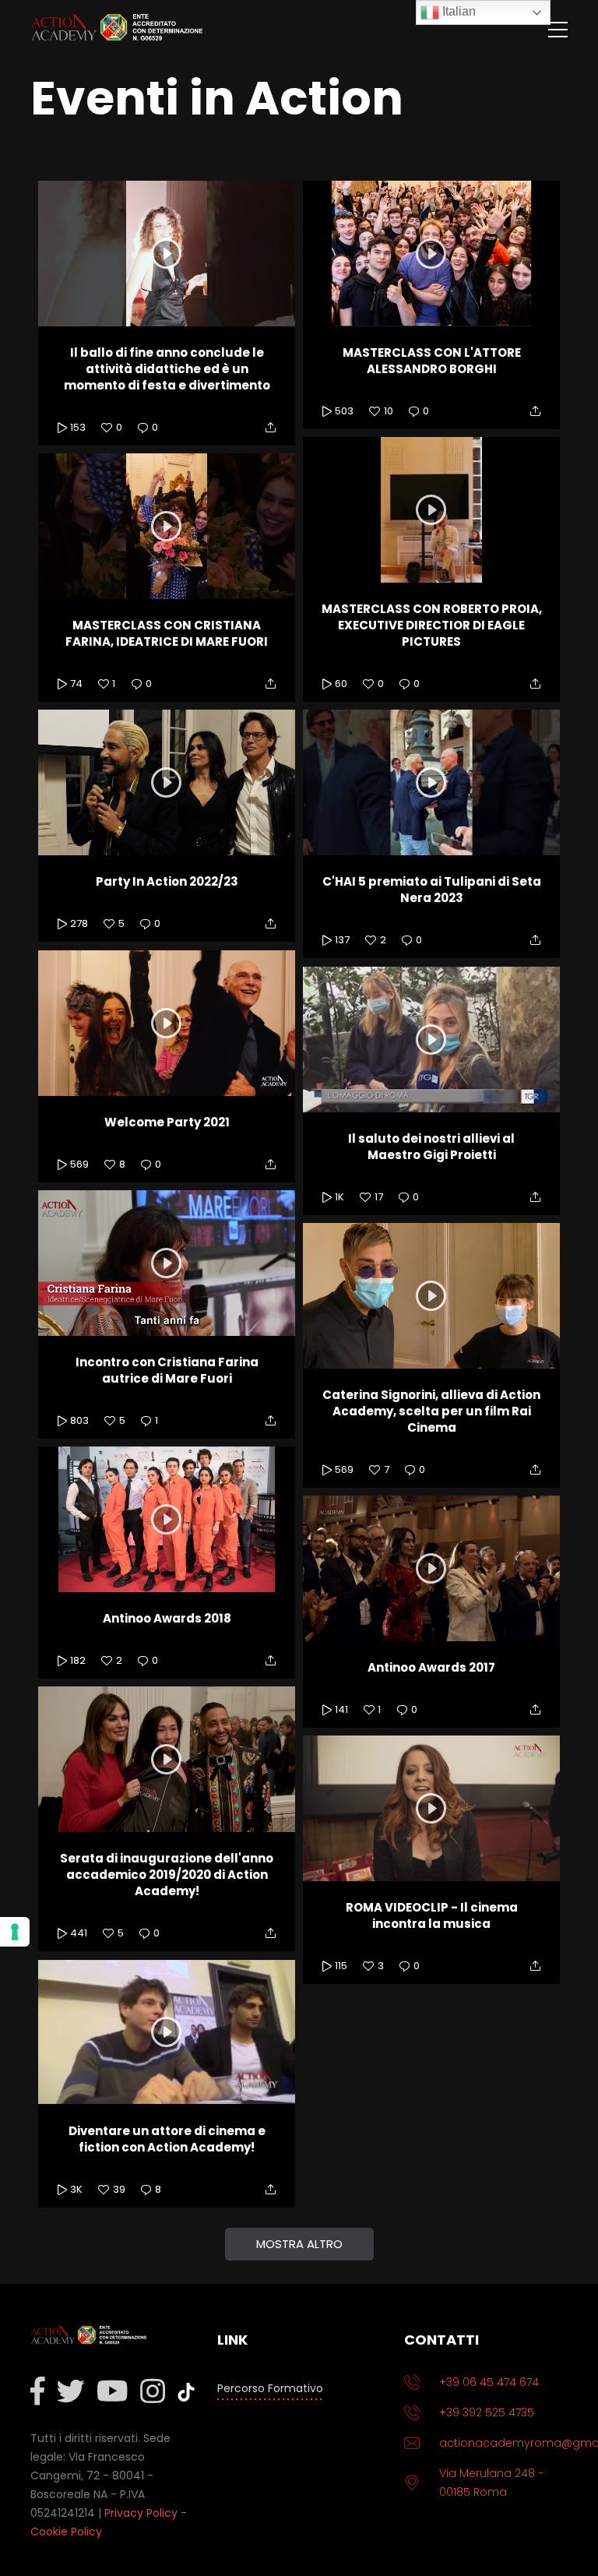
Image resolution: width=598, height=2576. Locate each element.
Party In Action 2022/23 (167, 881)
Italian (457, 11)
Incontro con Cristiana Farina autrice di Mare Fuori (167, 1370)
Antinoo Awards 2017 (431, 1667)
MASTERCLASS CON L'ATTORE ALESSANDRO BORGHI (432, 361)
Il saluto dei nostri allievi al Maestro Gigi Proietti (431, 1147)
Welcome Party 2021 (167, 1122)
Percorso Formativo (270, 2388)
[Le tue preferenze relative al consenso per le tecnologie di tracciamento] (15, 1932)
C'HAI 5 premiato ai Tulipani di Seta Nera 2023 (432, 890)
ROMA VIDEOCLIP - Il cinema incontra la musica (432, 1915)
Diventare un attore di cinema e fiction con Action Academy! (167, 2139)
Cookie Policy (66, 2532)
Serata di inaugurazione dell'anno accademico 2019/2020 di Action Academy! (167, 1875)
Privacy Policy (141, 2513)
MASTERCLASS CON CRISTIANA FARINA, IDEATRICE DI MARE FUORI (167, 633)
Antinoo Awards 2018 (167, 1618)
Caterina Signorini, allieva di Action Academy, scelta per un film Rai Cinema (431, 1411)
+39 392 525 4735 (487, 2412)
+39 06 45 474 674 (489, 2382)
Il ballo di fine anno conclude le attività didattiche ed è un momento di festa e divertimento (167, 369)
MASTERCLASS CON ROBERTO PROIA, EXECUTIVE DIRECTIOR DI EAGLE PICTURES (432, 625)
